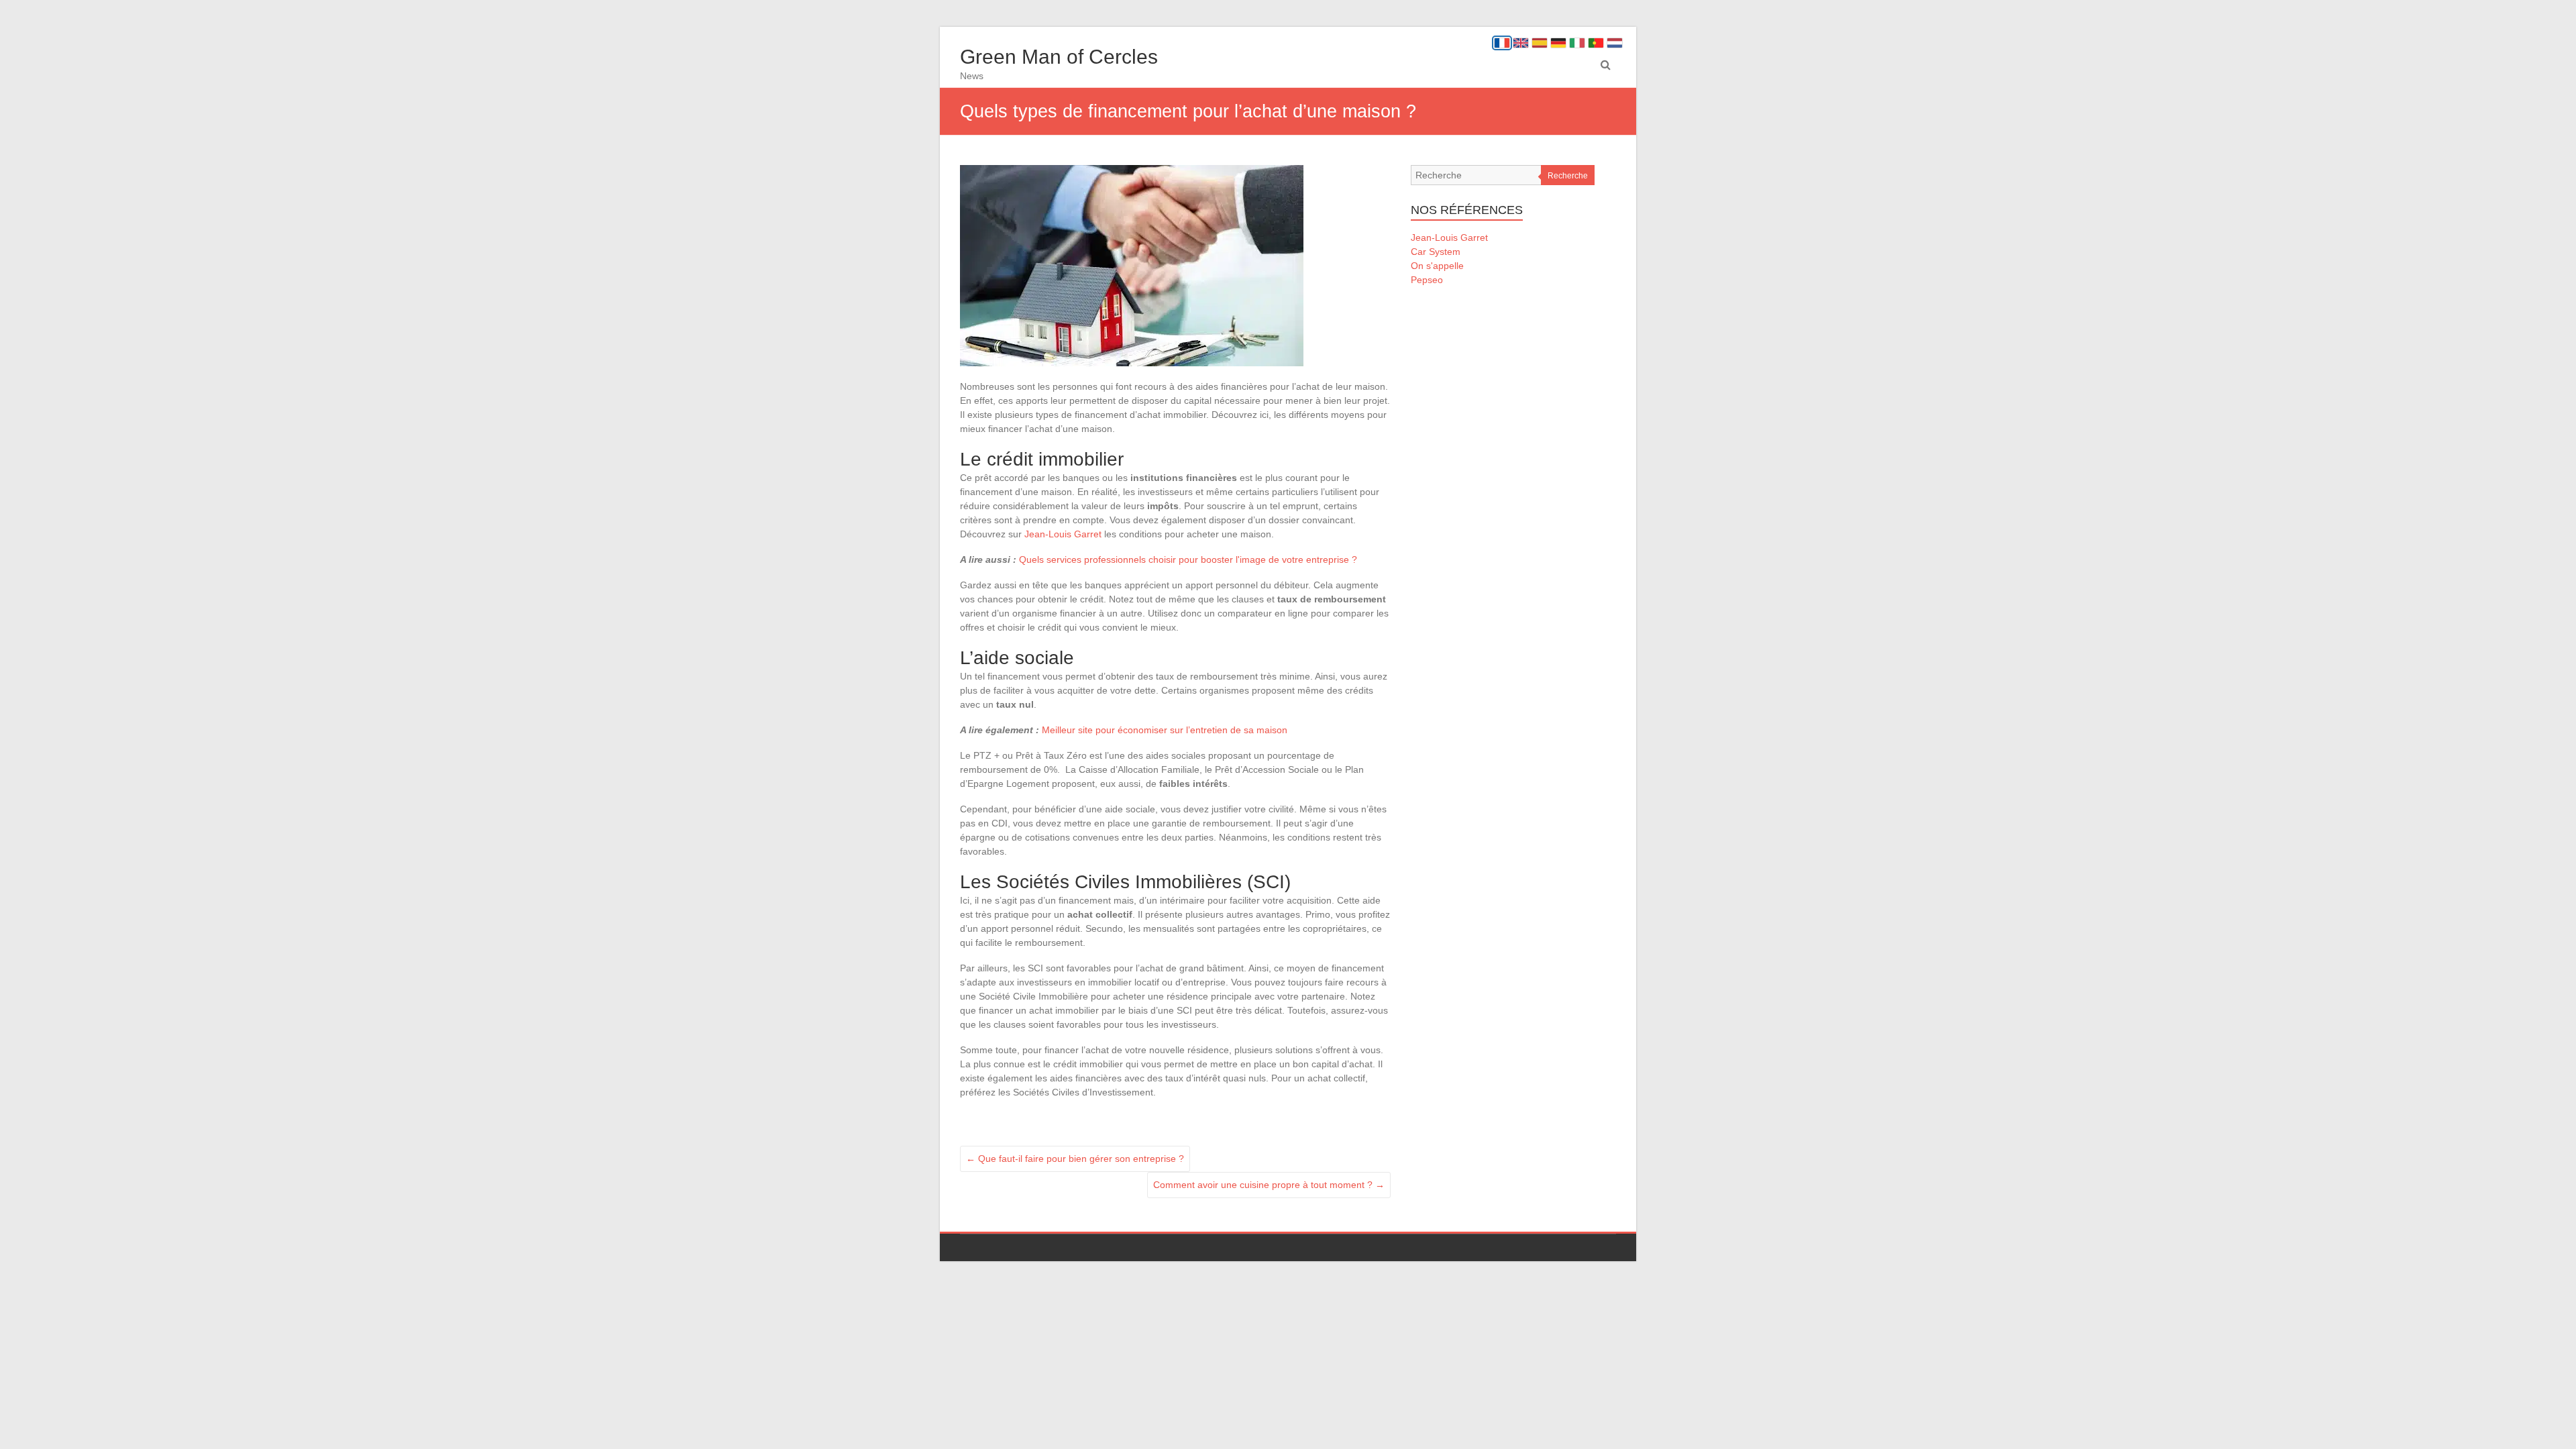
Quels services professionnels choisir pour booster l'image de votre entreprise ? (1188, 559)
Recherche (1568, 176)
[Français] (1502, 43)
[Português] (1596, 43)
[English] (1521, 43)
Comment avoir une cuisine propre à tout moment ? (1269, 1185)
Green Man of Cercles (1059, 57)
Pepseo (1427, 280)
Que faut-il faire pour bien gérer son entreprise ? (1075, 1159)
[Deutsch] (1558, 43)
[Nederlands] (1615, 43)
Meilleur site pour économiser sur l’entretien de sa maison (1165, 730)
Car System (1436, 252)
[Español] (1540, 43)
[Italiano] (1577, 43)
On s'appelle (1437, 266)
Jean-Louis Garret (1063, 534)
